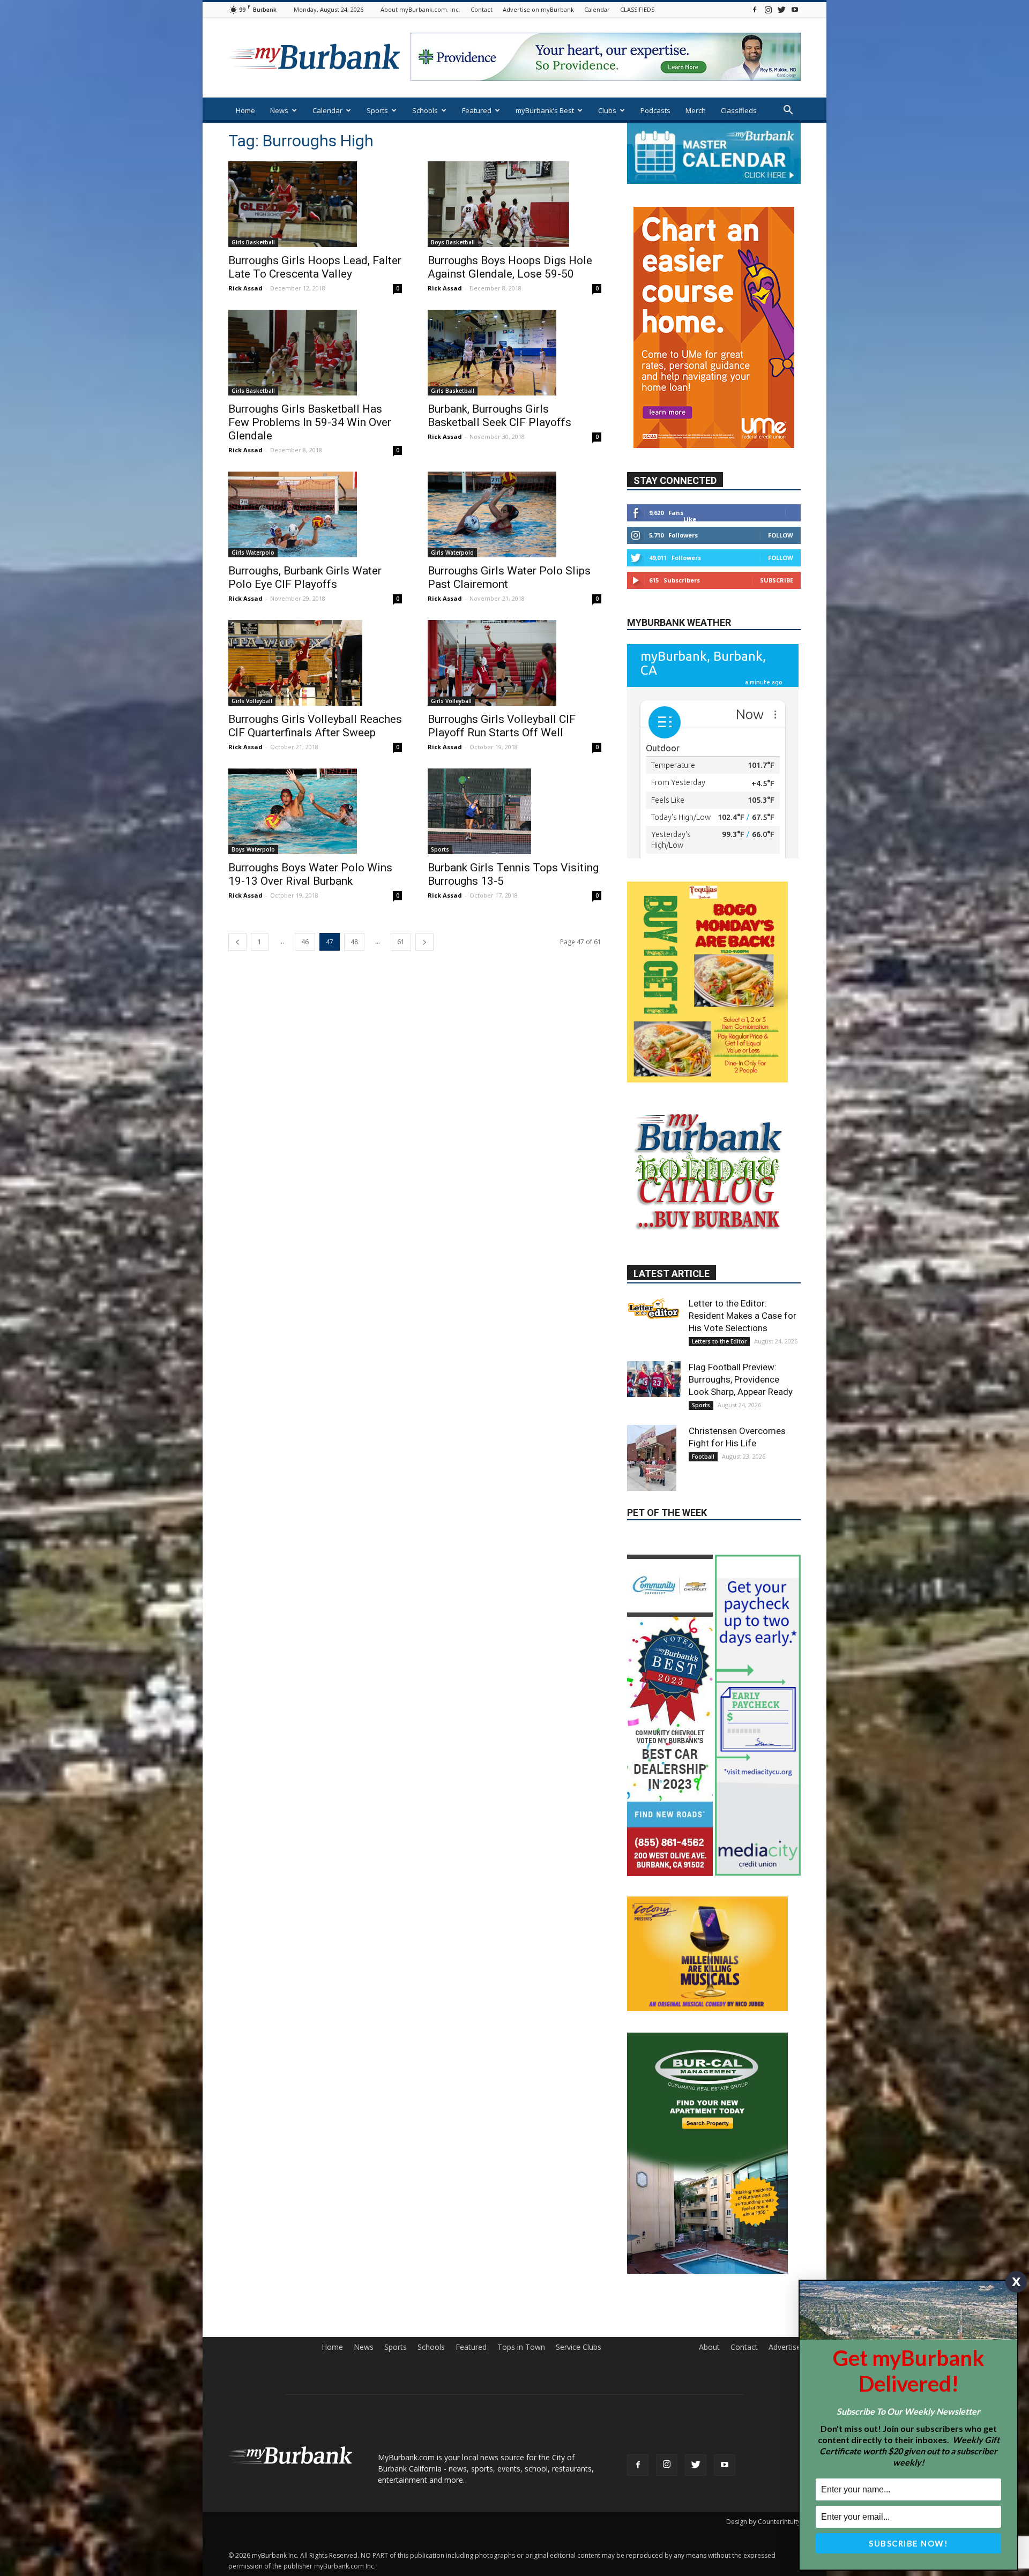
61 (401, 942)
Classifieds (739, 110)
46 (305, 942)
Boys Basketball (453, 242)
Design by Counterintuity (763, 2415)
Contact (482, 9)
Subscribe (777, 548)
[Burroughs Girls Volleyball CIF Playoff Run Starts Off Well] (514, 663)
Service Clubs (579, 2241)
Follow (781, 503)
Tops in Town (521, 2241)
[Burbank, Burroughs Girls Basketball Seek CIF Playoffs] (514, 353)
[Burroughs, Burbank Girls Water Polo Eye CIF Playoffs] (315, 514)
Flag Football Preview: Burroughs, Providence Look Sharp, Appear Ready (741, 1307)
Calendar (597, 9)
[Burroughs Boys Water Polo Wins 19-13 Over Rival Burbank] (315, 811)
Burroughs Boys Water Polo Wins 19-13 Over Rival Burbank (310, 874)
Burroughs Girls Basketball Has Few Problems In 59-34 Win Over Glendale (310, 422)
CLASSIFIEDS (637, 9)
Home (245, 110)
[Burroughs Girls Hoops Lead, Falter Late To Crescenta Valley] (315, 204)
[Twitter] (781, 9)
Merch (696, 110)
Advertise (785, 2241)
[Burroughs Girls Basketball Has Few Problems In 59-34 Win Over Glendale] (315, 353)
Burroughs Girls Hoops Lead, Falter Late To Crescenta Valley (315, 267)
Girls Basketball (253, 242)
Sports (377, 110)
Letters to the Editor (719, 1269)
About (709, 2241)
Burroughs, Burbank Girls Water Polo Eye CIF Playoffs (305, 577)
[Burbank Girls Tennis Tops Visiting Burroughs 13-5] (514, 811)
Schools (425, 110)
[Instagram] (768, 9)
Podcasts (655, 110)
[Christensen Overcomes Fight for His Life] (654, 1386)
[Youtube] (795, 9)
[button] (788, 111)
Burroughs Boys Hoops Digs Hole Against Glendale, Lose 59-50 (510, 267)
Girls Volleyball (252, 701)
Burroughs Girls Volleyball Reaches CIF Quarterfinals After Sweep (315, 726)
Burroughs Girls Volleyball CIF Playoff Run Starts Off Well (502, 726)
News (279, 110)
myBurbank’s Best (545, 110)
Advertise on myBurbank (538, 9)
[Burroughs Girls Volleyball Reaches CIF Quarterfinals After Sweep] (315, 663)
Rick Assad (245, 288)
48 (354, 942)
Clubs (607, 110)
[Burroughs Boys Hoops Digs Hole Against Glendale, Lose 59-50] (514, 204)
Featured (477, 110)
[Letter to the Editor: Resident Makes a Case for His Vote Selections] (654, 1236)
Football (703, 1384)
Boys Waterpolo (253, 849)
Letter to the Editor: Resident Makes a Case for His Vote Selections (743, 1243)
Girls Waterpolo (253, 552)
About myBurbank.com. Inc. (420, 9)
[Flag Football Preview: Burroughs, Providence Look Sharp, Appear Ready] (654, 1306)
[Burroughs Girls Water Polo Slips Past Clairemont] (514, 514)
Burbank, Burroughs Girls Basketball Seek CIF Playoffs (499, 416)
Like (690, 487)
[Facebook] (755, 9)
